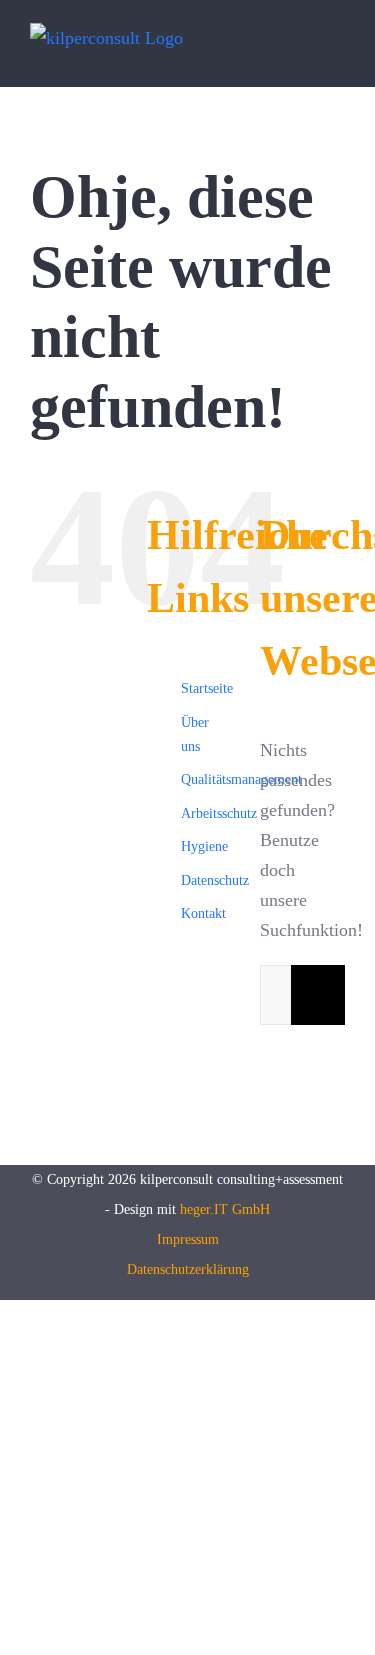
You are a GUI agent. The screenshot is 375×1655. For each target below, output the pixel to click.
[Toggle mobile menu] (337, 53)
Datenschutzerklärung (188, 1269)
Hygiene (204, 846)
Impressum (188, 1239)
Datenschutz (215, 880)
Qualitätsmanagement (241, 779)
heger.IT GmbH (225, 1209)
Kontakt (203, 913)
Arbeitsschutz (219, 813)
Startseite (207, 688)
